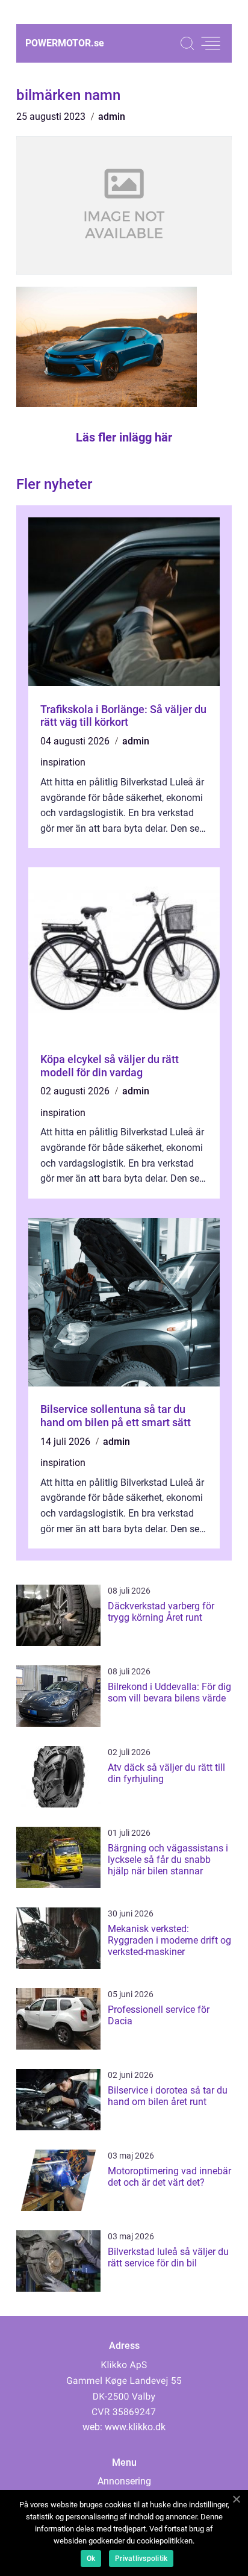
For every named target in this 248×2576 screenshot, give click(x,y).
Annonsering (124, 2481)
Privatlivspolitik (141, 2559)
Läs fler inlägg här (124, 437)
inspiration (63, 762)
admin (112, 117)
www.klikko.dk (135, 2427)
